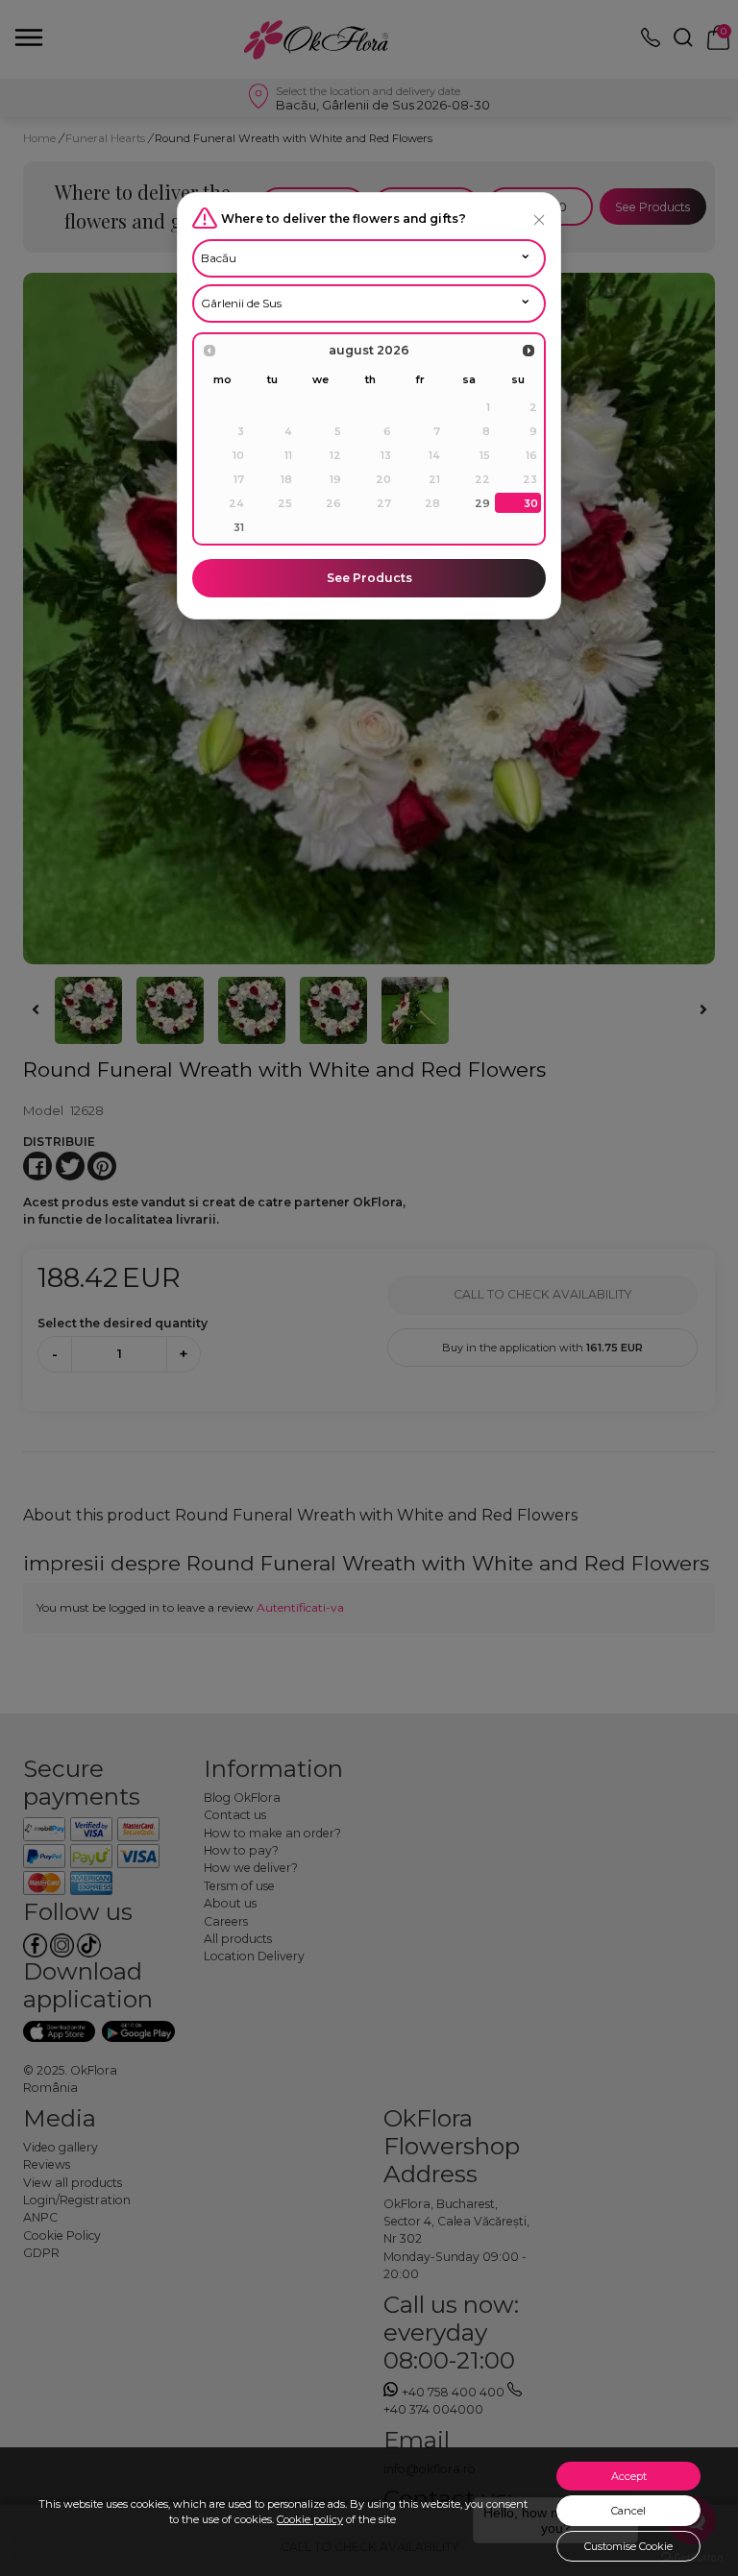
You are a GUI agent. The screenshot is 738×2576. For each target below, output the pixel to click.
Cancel (628, 2511)
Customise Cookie (628, 2546)
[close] (539, 219)
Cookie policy (310, 2519)
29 (482, 503)
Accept (629, 2476)
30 (531, 503)
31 (239, 527)
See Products (369, 578)
